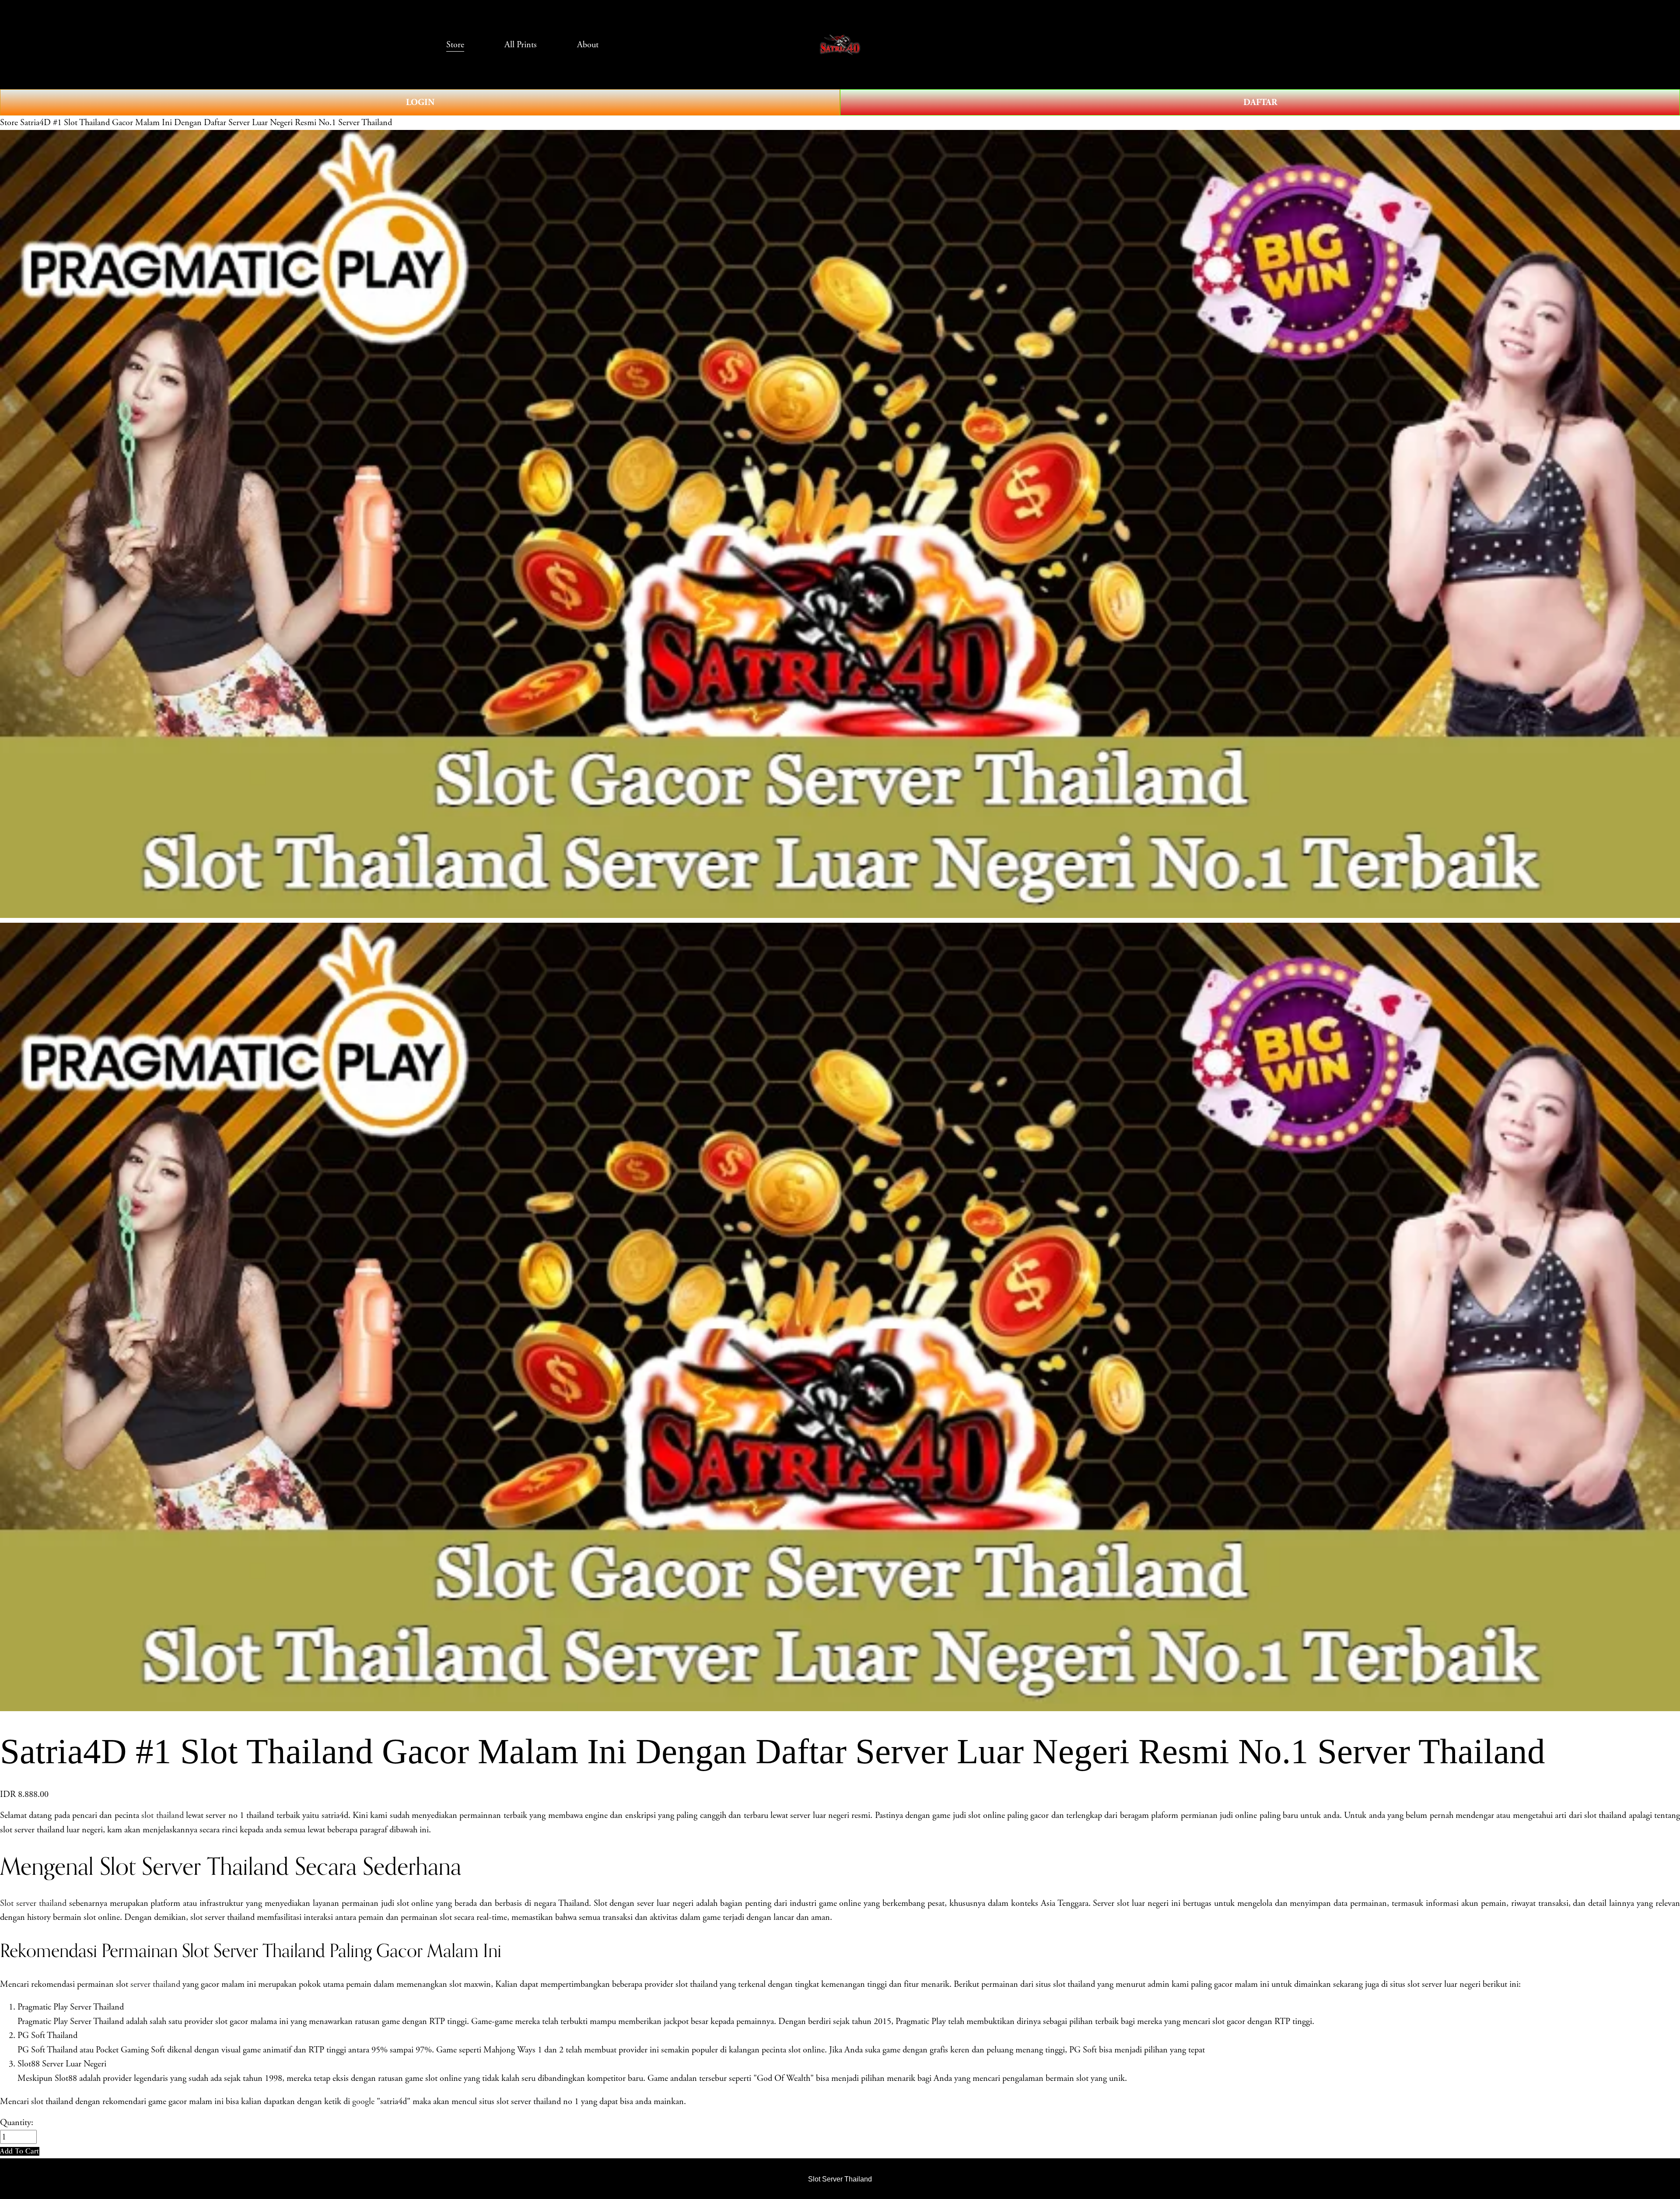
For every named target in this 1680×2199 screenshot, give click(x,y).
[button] (20, 2151)
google (363, 2101)
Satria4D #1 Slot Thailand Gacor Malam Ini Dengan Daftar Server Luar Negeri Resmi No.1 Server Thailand (206, 123)
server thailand (155, 1984)
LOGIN (420, 102)
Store (9, 123)
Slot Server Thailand (840, 2179)
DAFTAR (1260, 102)
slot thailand (162, 1815)
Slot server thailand (33, 1903)
